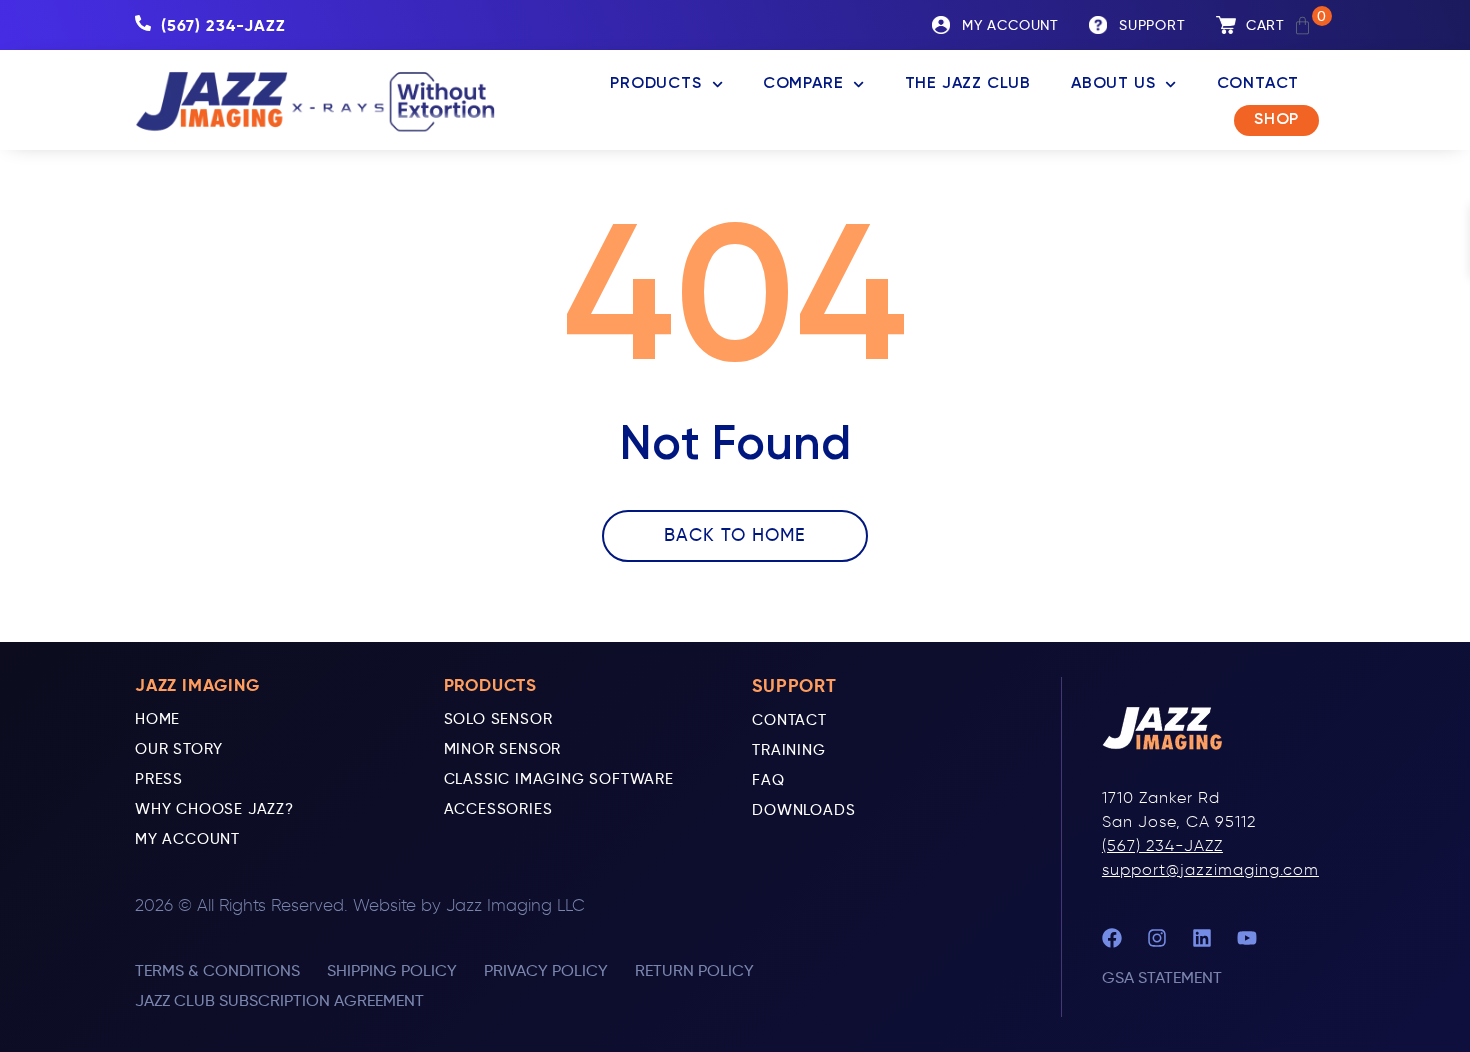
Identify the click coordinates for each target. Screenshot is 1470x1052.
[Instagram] (1157, 938)
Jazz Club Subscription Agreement (279, 1000)
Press (159, 779)
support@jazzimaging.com (1210, 869)
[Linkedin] (1202, 938)
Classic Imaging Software (559, 779)
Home (157, 719)
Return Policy (694, 970)
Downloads (803, 810)
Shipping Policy (392, 970)
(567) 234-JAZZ (1162, 845)
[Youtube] (1247, 938)
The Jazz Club (968, 84)
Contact (1258, 84)
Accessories (498, 809)
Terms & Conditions (217, 970)
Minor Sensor (503, 749)
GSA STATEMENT (1162, 977)
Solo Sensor (498, 719)
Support (1152, 25)
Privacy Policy (546, 970)
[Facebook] (1112, 938)
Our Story (179, 749)
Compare (803, 84)
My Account (187, 839)
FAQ (768, 780)
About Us (1113, 84)
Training (788, 750)
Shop (1276, 120)
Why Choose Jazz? (214, 809)
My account (1010, 25)
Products (655, 84)
